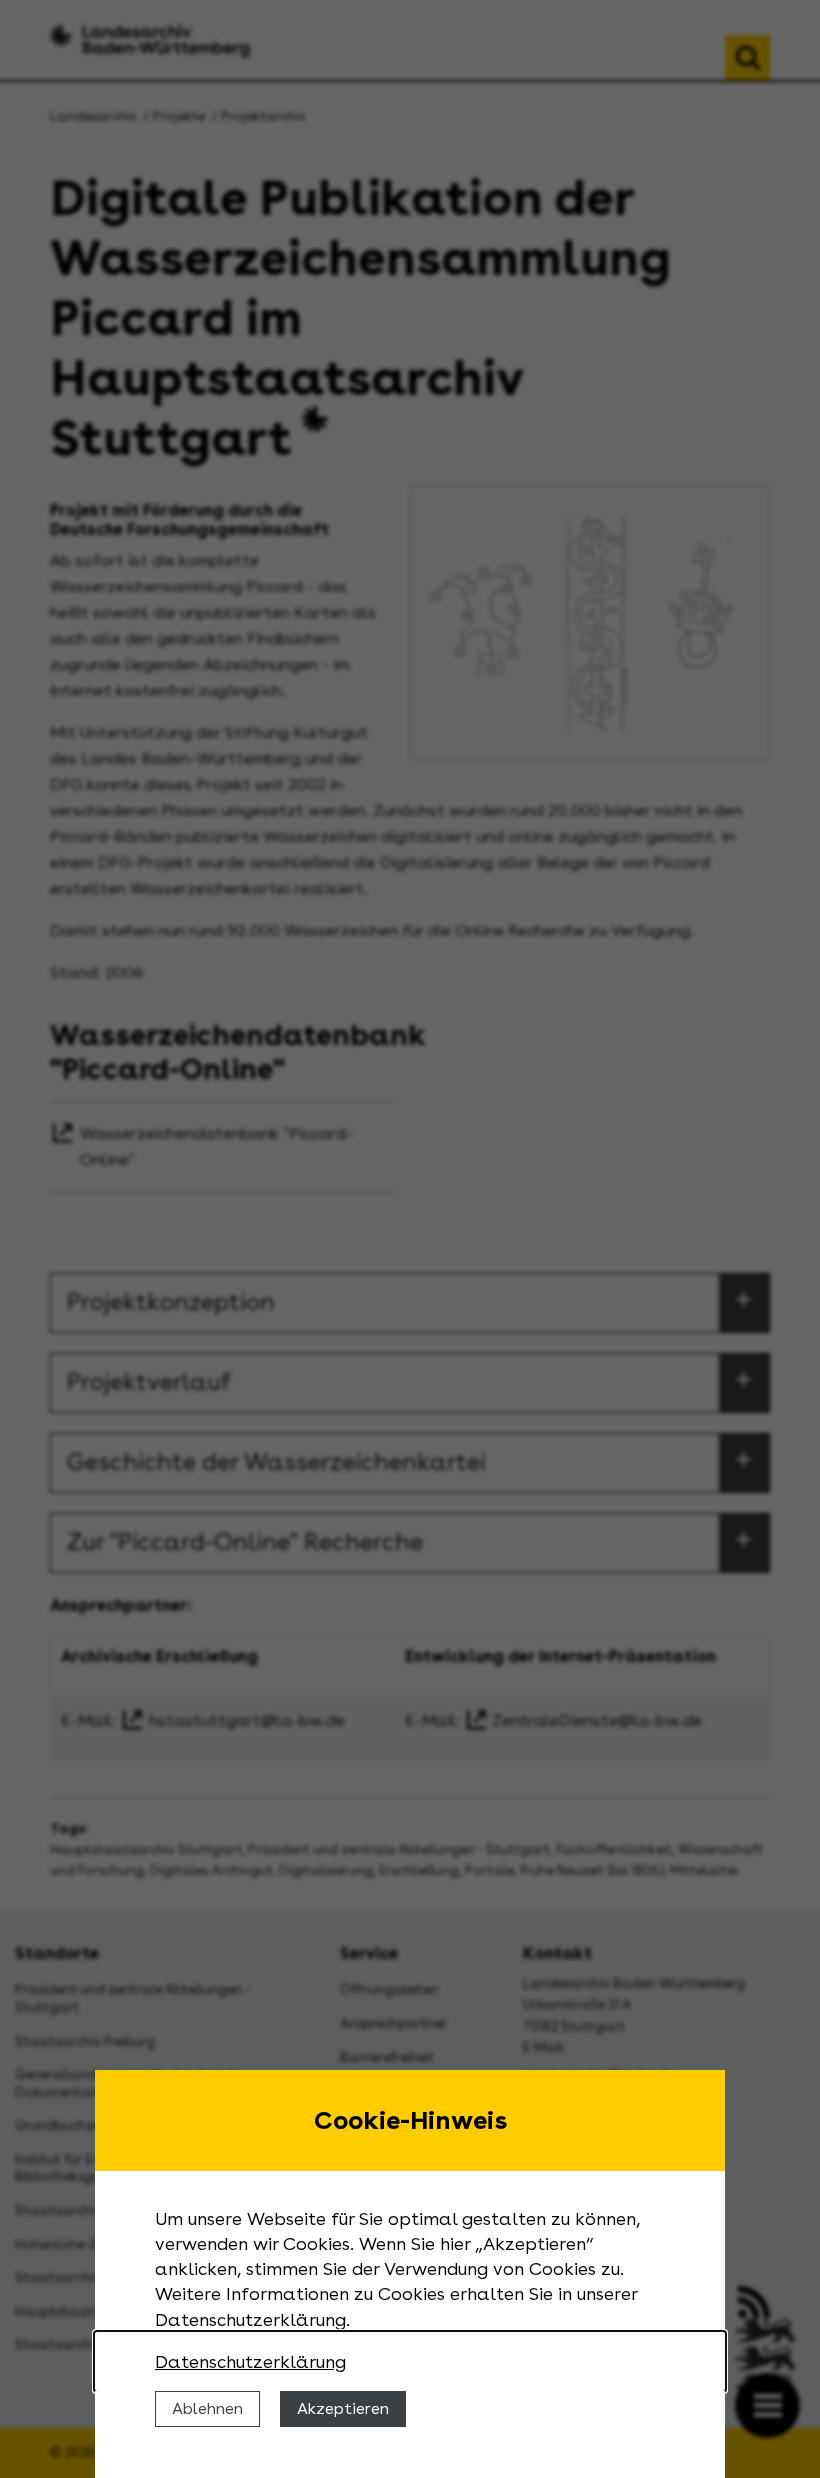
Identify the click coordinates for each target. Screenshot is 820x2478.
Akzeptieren (343, 2408)
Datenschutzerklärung (250, 2361)
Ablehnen (207, 2408)
